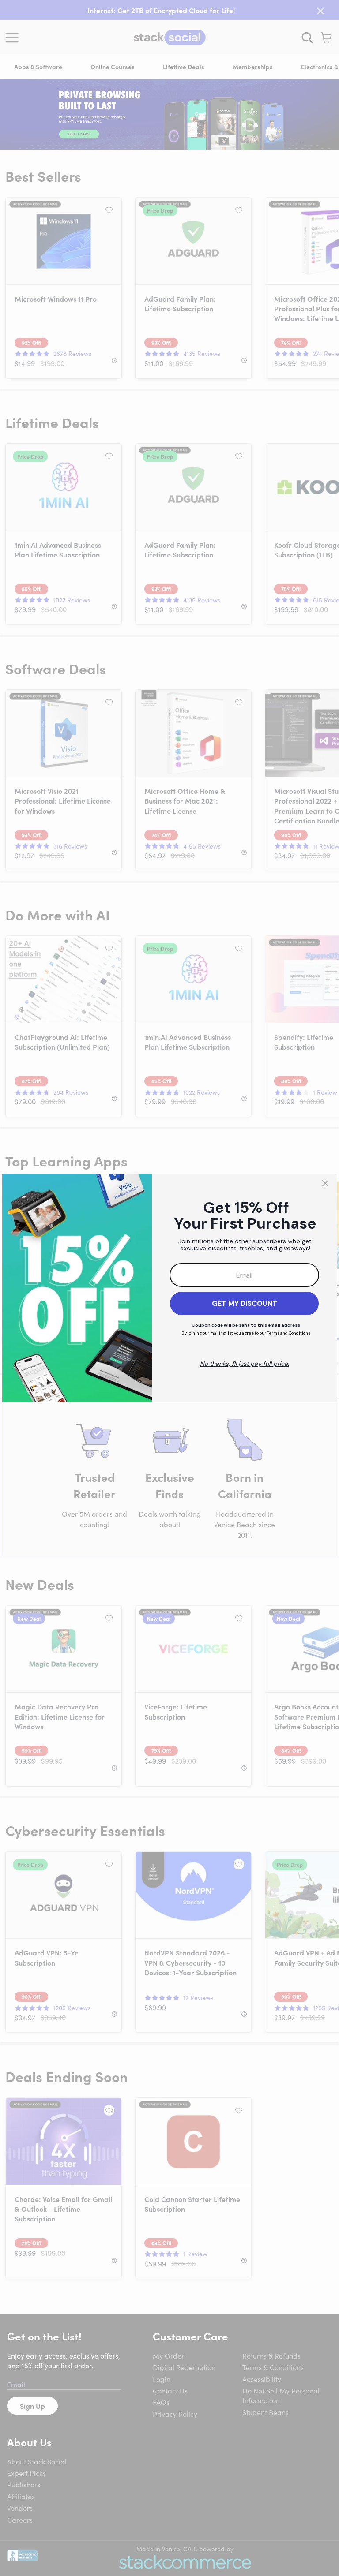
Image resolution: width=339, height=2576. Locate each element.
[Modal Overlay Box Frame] (169, 1288)
